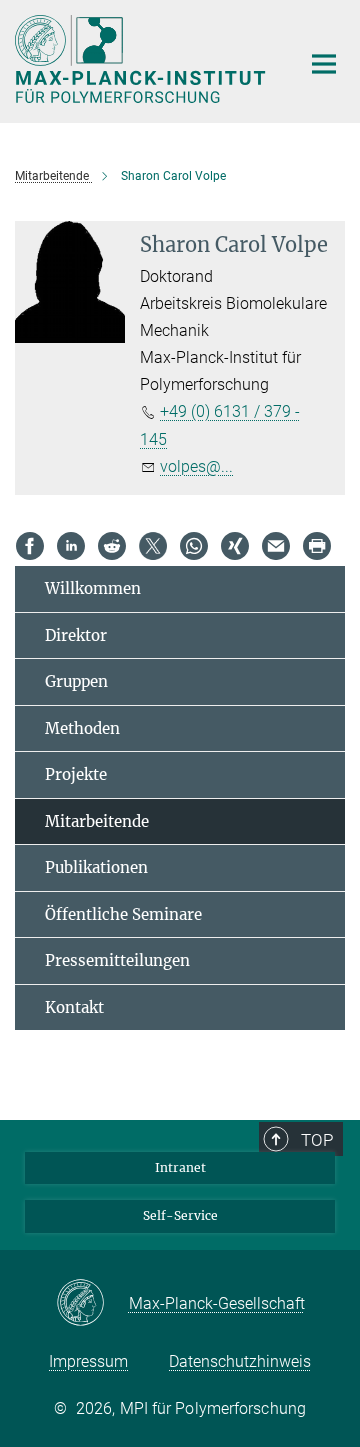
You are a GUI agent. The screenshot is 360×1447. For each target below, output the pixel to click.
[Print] (317, 546)
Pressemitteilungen (117, 960)
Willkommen (93, 588)
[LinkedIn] (71, 546)
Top (317, 1140)
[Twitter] (153, 546)
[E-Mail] (276, 546)
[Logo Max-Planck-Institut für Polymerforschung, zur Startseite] (142, 59)
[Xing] (235, 546)
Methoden (82, 728)
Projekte (76, 774)
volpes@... (196, 466)
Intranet (180, 1167)
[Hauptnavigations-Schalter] (324, 64)
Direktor (76, 635)
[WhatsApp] (194, 546)
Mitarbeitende (97, 821)
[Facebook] (30, 546)
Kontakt (74, 1007)
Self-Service (180, 1215)
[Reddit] (112, 546)
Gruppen (76, 681)
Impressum (88, 1361)
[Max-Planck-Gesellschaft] (92, 1304)
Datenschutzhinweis (240, 1361)
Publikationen (96, 867)
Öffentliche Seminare (123, 914)
